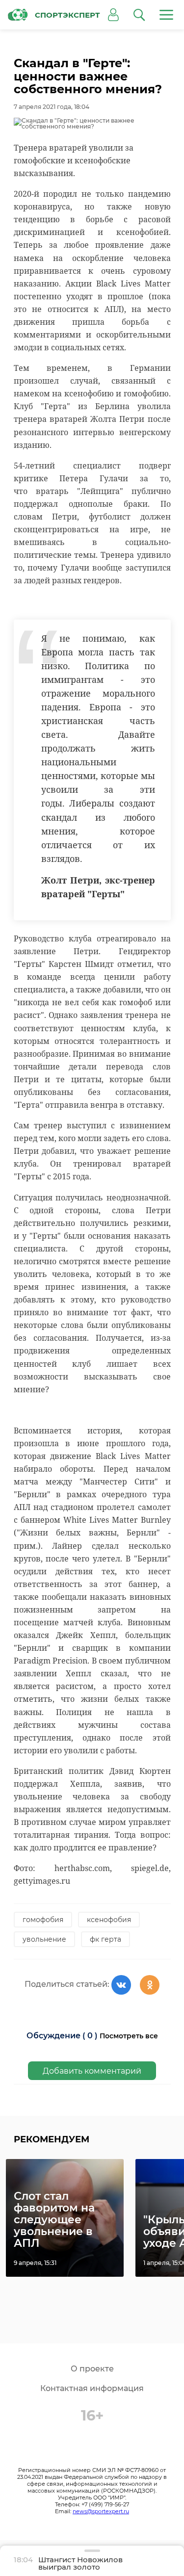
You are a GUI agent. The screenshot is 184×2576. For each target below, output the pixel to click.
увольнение (44, 1939)
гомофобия (43, 1920)
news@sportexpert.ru (101, 2511)
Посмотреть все (129, 2036)
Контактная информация (92, 2388)
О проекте (92, 2369)
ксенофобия (109, 1920)
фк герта (105, 1939)
